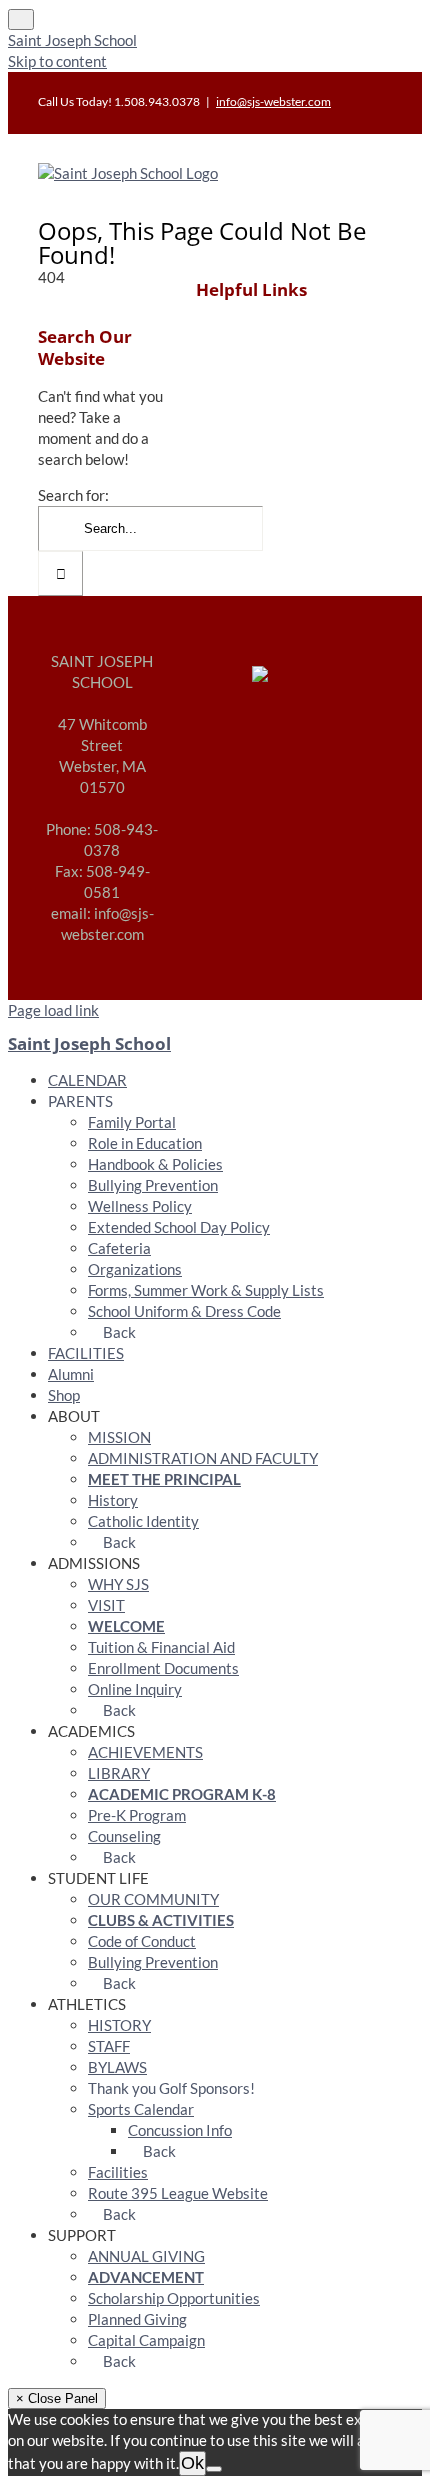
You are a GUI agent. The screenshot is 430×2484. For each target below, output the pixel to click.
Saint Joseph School (72, 40)
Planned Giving (137, 2319)
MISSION (119, 1437)
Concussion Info (180, 2130)
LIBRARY (119, 1773)
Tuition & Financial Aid (161, 1647)
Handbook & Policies (155, 1164)
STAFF (109, 2046)
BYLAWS (117, 2067)
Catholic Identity (143, 1521)
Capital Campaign (146, 2340)
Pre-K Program (137, 1815)
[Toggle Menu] (21, 19)
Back (118, 1332)
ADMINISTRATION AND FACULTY (203, 1458)
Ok (192, 2463)
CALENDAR (87, 1080)
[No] (214, 2469)
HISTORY (119, 2025)
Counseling (124, 1836)
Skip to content (57, 61)
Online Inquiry (135, 1689)
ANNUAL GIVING (146, 2256)
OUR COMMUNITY (153, 1899)
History (113, 1500)
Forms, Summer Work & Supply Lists (206, 1290)
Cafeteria (119, 1248)
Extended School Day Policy (179, 1227)
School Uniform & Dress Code (184, 1311)
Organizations (135, 1269)
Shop (64, 1395)
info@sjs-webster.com (273, 101)
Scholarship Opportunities (174, 2298)
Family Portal (132, 1122)
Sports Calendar (141, 2109)
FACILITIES (86, 1353)
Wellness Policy (140, 1206)
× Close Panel (57, 2398)
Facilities (118, 2172)
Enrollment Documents (163, 1668)
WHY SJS (118, 1584)
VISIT (106, 1605)
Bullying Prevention (153, 1185)
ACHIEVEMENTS (145, 1752)
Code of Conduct (142, 1941)
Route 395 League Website (178, 2193)
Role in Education (145, 1143)
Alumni (71, 1374)
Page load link (53, 1010)
